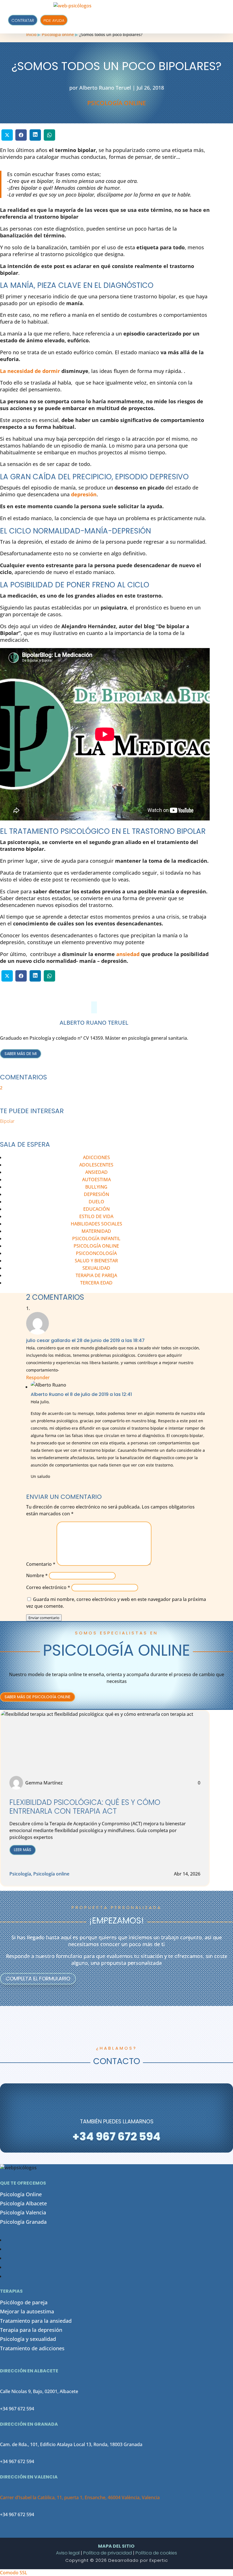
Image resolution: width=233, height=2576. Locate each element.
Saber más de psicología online (38, 1697)
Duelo (96, 1202)
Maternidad (96, 1231)
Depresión (96, 1194)
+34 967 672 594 (17, 2409)
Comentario (41, 1564)
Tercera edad (96, 1283)
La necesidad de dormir (30, 371)
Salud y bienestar (96, 1261)
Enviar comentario (44, 1618)
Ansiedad (96, 1172)
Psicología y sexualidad (28, 2339)
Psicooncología (96, 1253)
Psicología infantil (96, 1239)
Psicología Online (21, 2194)
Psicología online (117, 103)
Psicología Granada (23, 2222)
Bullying (96, 1187)
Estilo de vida (96, 1216)
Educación (96, 1209)
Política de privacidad (108, 2553)
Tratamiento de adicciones (32, 2348)
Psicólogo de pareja (24, 2302)
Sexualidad (96, 1268)
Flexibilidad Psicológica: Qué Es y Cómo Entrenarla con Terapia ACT (85, 1807)
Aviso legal (68, 2553)
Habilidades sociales (96, 1224)
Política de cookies (156, 2553)
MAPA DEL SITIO (117, 2546)
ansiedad (128, 954)
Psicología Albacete (23, 2203)
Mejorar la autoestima (27, 2311)
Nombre (37, 1575)
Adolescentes (96, 1165)
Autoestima (96, 1180)
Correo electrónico (48, 1587)
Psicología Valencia (23, 2212)
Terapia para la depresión (31, 2330)
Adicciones (96, 1157)
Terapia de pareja (96, 1275)
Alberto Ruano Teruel (105, 88)
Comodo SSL (14, 2573)
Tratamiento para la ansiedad (36, 2321)
